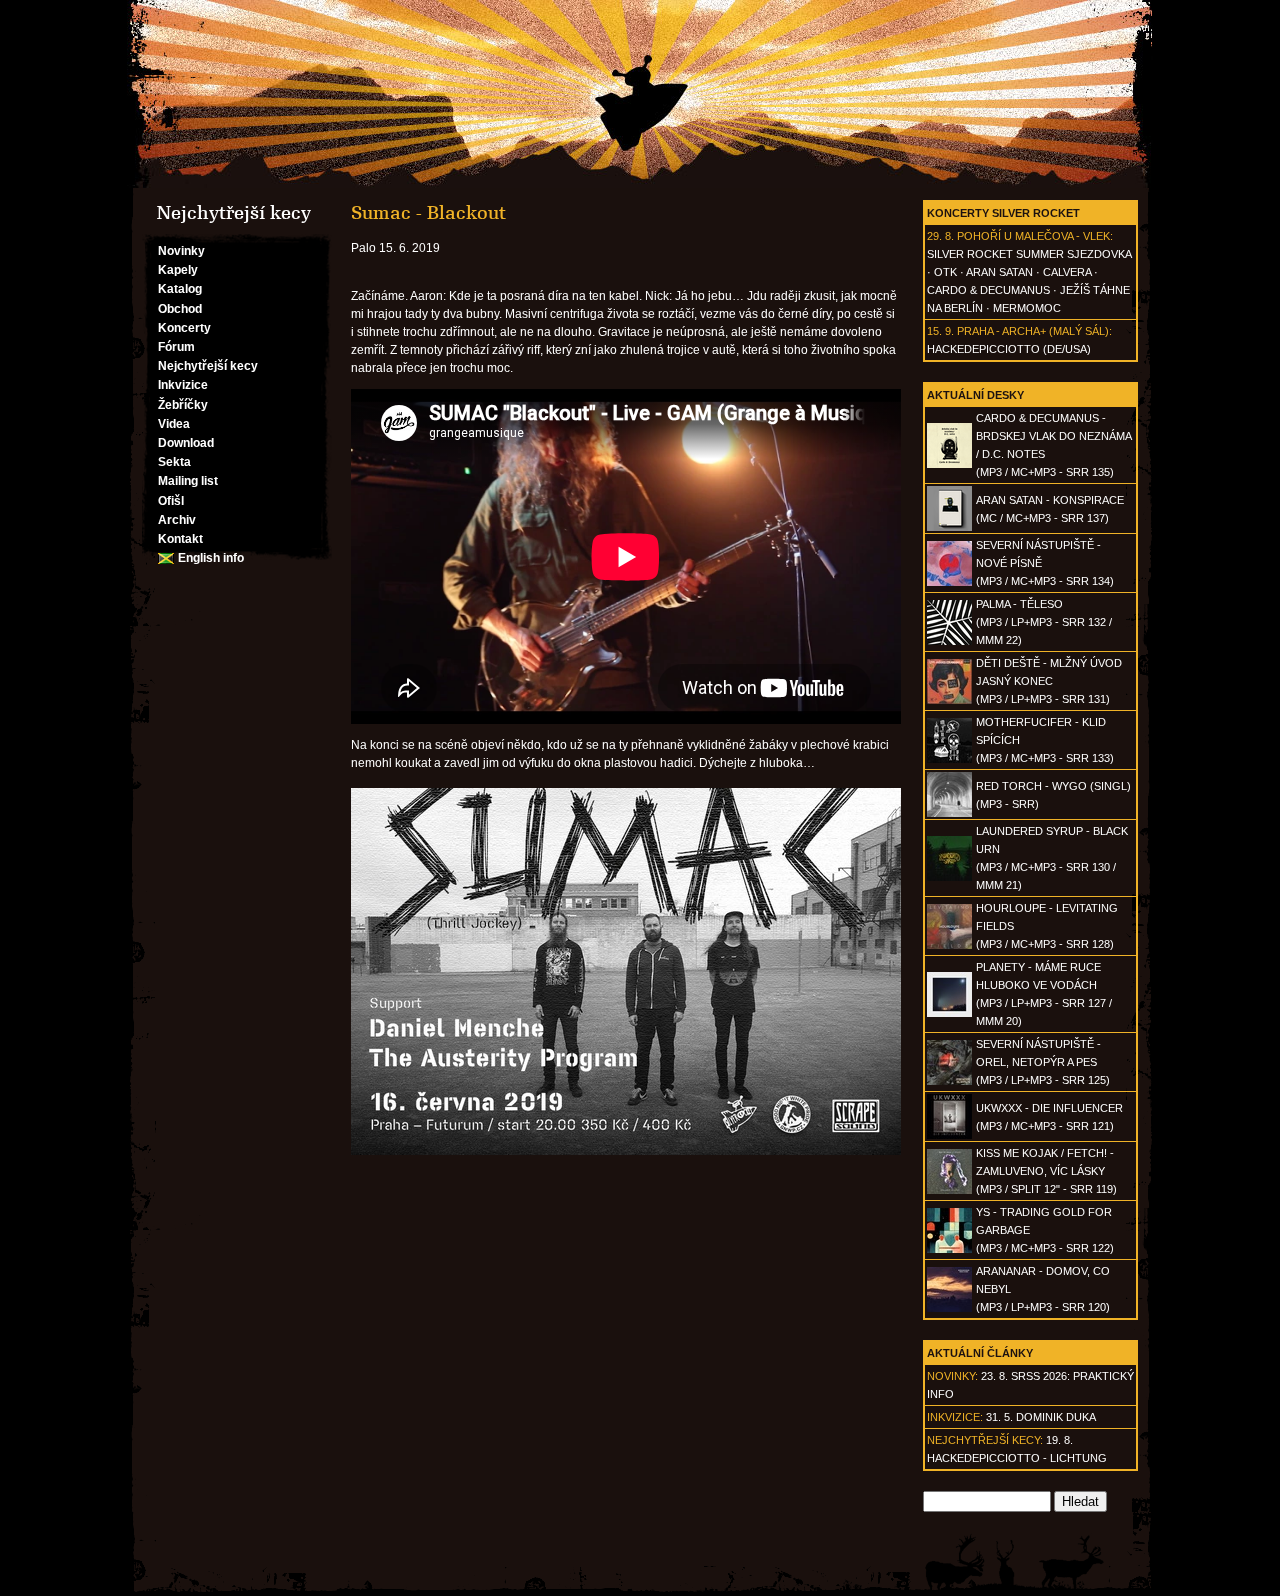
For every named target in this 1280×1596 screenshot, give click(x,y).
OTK (945, 272)
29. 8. (940, 236)
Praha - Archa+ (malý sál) (1033, 331)
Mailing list (188, 481)
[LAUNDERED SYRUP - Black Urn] (949, 877)
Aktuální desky (975, 395)
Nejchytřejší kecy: (985, 1440)
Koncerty (184, 328)
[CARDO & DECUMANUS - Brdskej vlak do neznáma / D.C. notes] (949, 464)
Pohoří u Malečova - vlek (1033, 236)
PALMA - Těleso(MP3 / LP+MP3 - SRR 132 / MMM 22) (1044, 622)
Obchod (180, 309)
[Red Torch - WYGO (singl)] (949, 813)
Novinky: (952, 1376)
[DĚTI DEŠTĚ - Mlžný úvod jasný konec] (949, 700)
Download (186, 443)
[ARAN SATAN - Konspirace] (949, 527)
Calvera (1067, 272)
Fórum (176, 347)
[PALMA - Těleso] (949, 641)
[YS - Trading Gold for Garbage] (949, 1249)
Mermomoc (1027, 308)
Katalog (180, 289)
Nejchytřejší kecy (208, 366)
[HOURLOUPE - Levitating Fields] (949, 945)
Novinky (181, 251)
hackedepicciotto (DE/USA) (1009, 349)
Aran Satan (999, 272)
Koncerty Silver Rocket (1003, 213)
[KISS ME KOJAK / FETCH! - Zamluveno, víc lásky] (949, 1190)
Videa (174, 424)
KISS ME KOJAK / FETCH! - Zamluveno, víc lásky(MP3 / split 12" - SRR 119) (1046, 1171)
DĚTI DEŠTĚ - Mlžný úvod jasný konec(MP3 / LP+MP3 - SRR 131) (1049, 681)
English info (211, 558)
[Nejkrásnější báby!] (640, 94)
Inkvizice (183, 385)
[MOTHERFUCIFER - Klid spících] (949, 759)
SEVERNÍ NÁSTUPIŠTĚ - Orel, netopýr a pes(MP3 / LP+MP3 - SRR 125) (1043, 1062)
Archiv (177, 520)
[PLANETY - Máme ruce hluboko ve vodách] (949, 1013)
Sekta (174, 462)
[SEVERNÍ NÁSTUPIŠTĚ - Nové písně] (949, 582)
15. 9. (940, 331)
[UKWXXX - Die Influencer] (949, 1135)
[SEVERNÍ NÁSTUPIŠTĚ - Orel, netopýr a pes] (949, 1081)
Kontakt (180, 539)
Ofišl (171, 501)
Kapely (178, 270)
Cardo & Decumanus (988, 290)
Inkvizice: (955, 1417)
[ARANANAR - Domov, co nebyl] (949, 1308)
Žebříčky (183, 405)
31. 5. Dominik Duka (1041, 1417)
